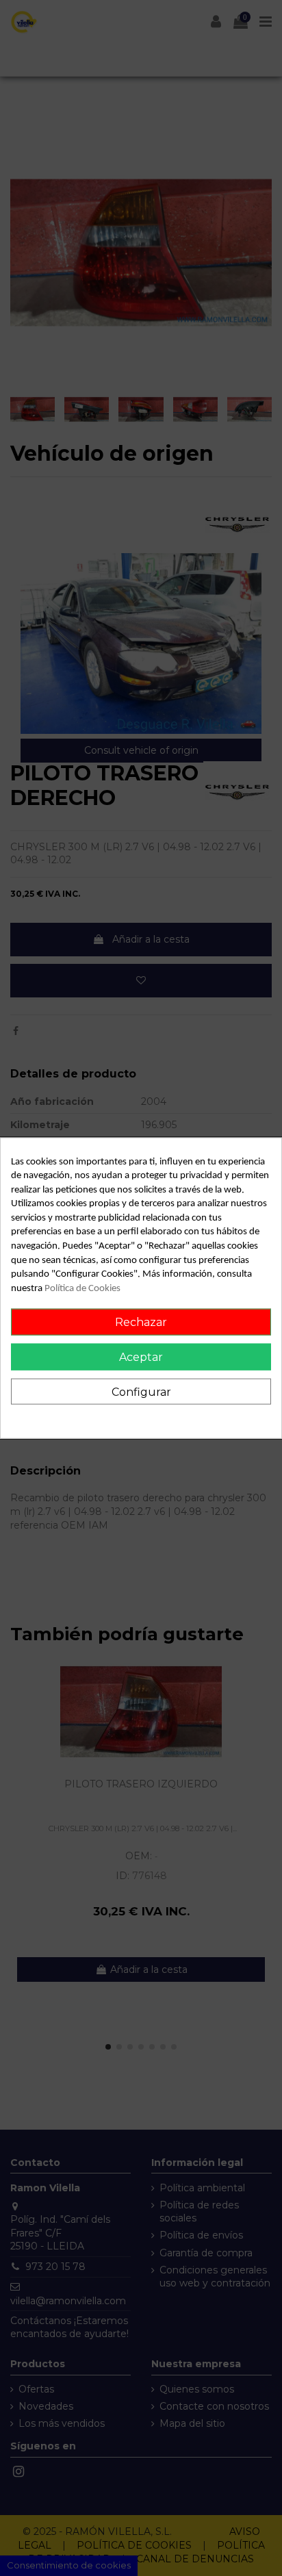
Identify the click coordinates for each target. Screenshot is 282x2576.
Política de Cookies (82, 1288)
